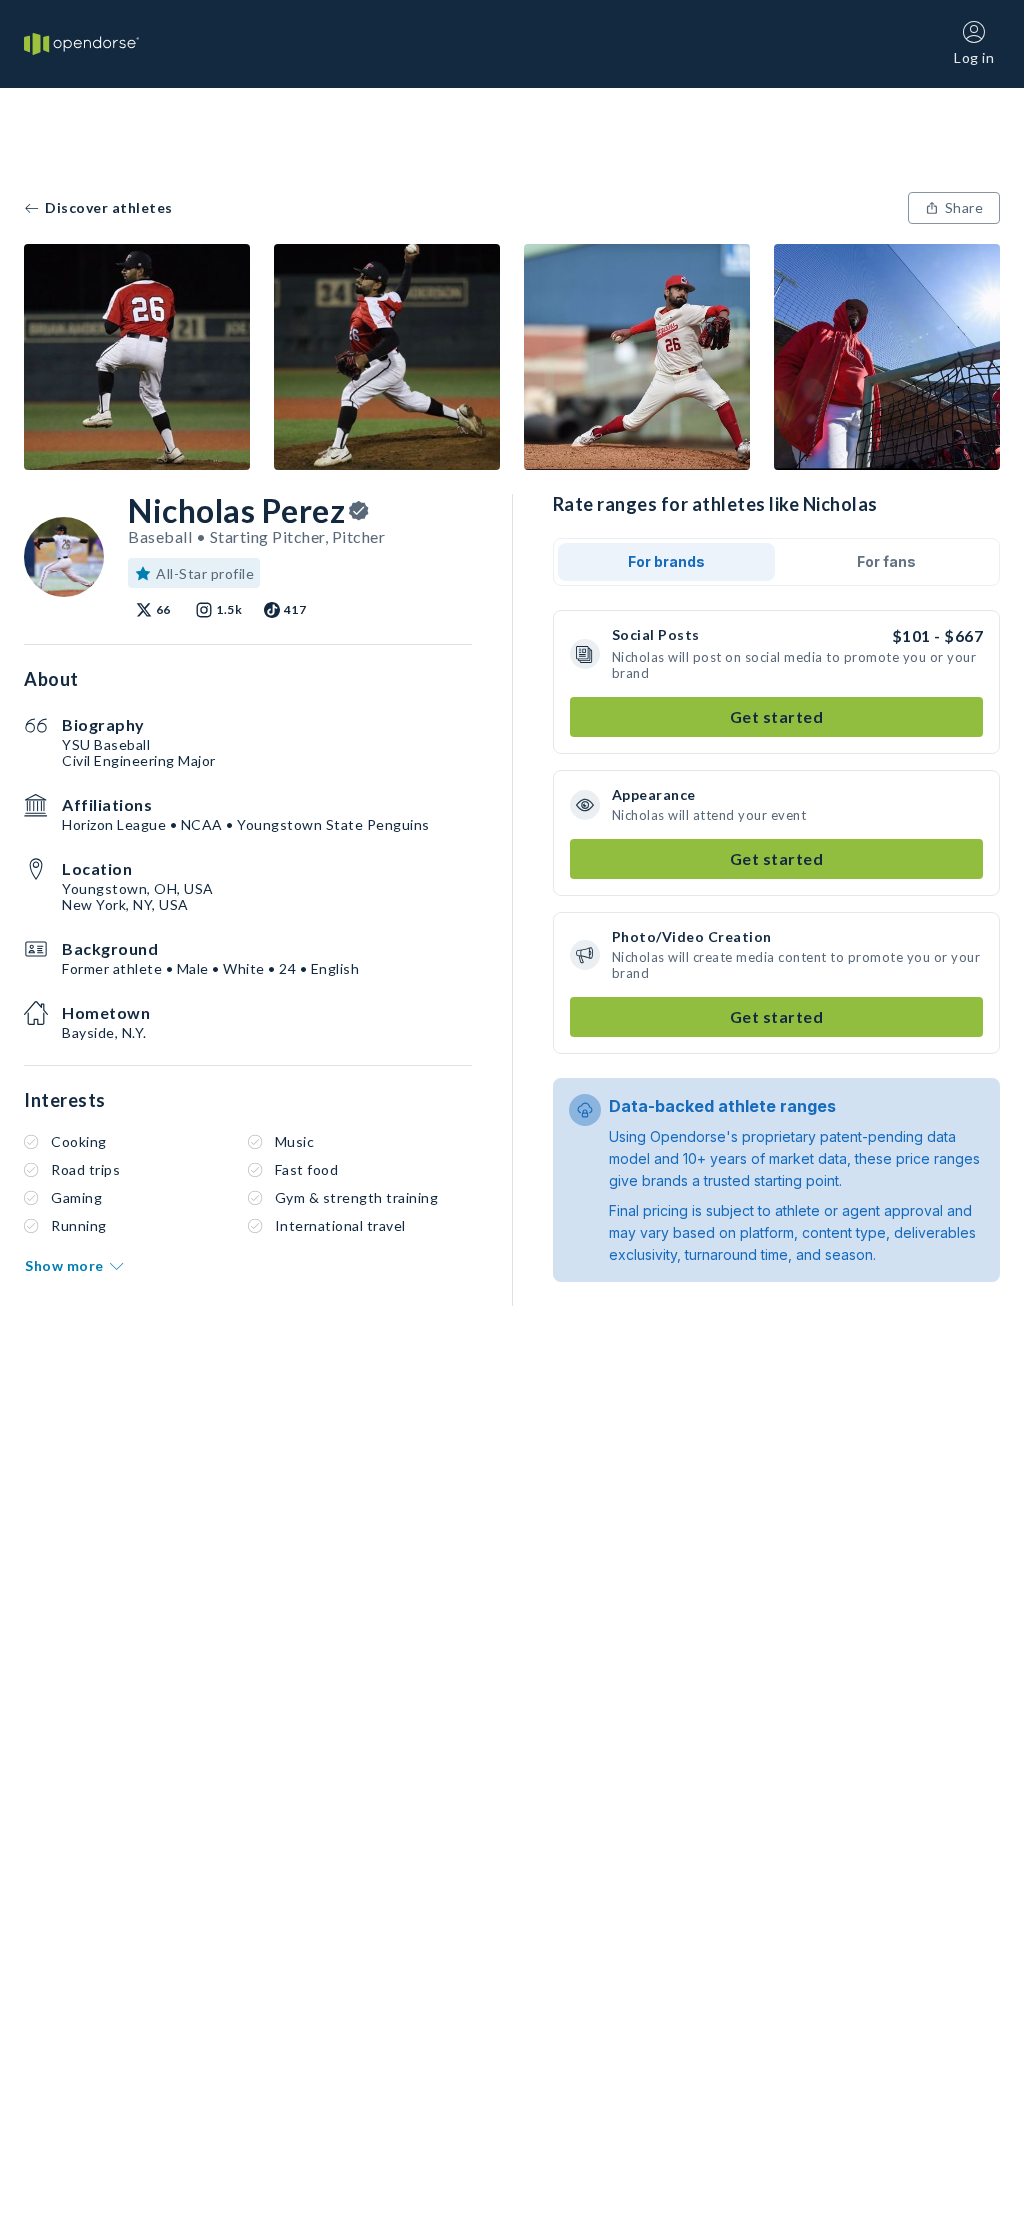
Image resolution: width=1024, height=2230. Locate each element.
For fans (886, 561)
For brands (666, 561)
